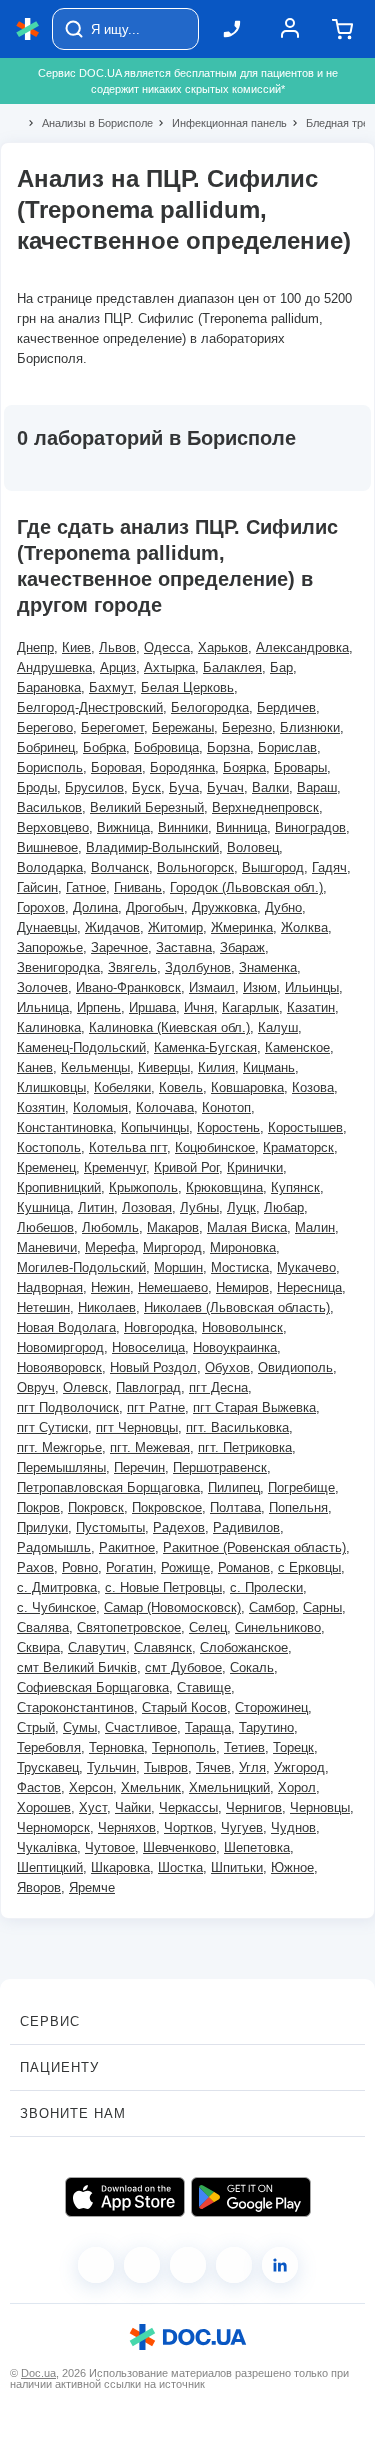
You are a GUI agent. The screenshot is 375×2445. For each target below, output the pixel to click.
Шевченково (179, 1847)
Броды (37, 787)
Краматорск (298, 1147)
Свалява (43, 1627)
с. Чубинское (56, 1607)
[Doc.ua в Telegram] (188, 2265)
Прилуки (42, 1527)
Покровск (96, 1507)
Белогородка (210, 707)
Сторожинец (271, 1707)
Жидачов (112, 927)
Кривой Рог (186, 1167)
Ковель (181, 1087)
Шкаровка (120, 1867)
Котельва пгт (128, 1147)
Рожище (185, 1567)
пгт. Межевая (150, 1447)
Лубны (199, 1207)
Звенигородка (58, 967)
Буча (184, 787)
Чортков (188, 1827)
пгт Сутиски (52, 1427)
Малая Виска (247, 1227)
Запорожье (50, 947)
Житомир (175, 927)
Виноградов (310, 827)
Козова (313, 1087)
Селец (208, 1627)
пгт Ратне (156, 1407)
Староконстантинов (75, 1707)
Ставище (204, 1687)
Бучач (225, 787)
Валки (270, 787)
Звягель (132, 967)
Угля (252, 1767)
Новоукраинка (235, 1347)
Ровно (80, 1567)
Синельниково (278, 1627)
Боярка (244, 767)
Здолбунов (198, 967)
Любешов (45, 1227)
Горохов (41, 907)
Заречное (119, 947)
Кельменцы (95, 1067)
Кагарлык (250, 1007)
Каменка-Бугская (205, 1047)
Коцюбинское (215, 1147)
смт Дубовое (183, 1667)
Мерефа (110, 1247)
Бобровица (166, 747)
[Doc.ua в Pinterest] (280, 2265)
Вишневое (47, 847)
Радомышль (54, 1547)
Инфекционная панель (221, 123)
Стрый (36, 1727)
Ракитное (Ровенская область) (254, 1547)
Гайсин (37, 887)
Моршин (178, 1267)
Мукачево (306, 1267)
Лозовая (147, 1207)
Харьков (223, 647)
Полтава (235, 1507)
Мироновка (243, 1247)
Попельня (298, 1507)
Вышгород (273, 867)
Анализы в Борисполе (89, 123)
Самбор (272, 1607)
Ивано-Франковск (128, 987)
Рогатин (129, 1567)
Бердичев (286, 707)
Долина (95, 907)
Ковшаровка (247, 1087)
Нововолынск (242, 1327)
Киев (76, 647)
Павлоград (148, 1387)
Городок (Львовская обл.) (246, 887)
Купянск (295, 1187)
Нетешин (43, 1307)
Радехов (179, 1527)
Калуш (278, 1027)
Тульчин (111, 1767)
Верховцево (53, 827)
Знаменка (268, 967)
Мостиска (240, 1267)
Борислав (287, 747)
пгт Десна (218, 1387)
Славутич (97, 1647)
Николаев (107, 1307)
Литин (96, 1207)
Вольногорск (195, 867)
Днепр (35, 647)
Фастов (39, 1787)
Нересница (309, 1287)
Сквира (38, 1647)
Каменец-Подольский (81, 1047)
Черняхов (127, 1827)
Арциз (118, 667)
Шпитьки (237, 1867)
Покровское (167, 1507)
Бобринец (46, 747)
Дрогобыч (155, 907)
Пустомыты (110, 1527)
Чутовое (110, 1847)
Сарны (322, 1607)
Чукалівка (47, 1847)
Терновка (116, 1747)
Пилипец (234, 1487)
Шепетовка (257, 1847)
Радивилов (246, 1527)
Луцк (241, 1207)
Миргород (172, 1247)
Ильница (43, 1007)
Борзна (228, 747)
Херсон (91, 1787)
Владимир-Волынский (152, 847)
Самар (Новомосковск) (172, 1607)
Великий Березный (147, 807)
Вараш (317, 787)
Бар (281, 667)
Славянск (163, 1647)
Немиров (242, 1287)
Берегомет (112, 727)
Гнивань (138, 887)
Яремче (92, 1887)
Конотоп (226, 1107)
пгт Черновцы (137, 1427)
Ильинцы (312, 987)
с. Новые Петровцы (163, 1587)
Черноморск (53, 1827)
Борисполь (50, 767)
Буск (146, 787)
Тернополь (184, 1747)
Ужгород (299, 1767)
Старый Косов (184, 1707)
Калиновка (49, 1027)
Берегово (45, 727)
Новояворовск (59, 1367)
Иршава (152, 1007)
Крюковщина (224, 1187)
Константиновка (65, 1127)
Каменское (297, 1047)
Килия (216, 1067)
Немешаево (173, 1287)
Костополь (49, 1147)
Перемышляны (61, 1467)
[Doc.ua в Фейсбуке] (96, 2265)
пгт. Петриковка (245, 1447)
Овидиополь (295, 1367)
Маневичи (47, 1247)
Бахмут (111, 687)
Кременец (46, 1167)
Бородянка (182, 767)
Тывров (166, 1767)
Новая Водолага (66, 1327)
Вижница (123, 827)
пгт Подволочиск (68, 1407)
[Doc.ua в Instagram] (142, 2265)
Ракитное (127, 1547)
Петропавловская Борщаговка (108, 1487)
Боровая (116, 767)
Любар (284, 1207)
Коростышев (305, 1127)
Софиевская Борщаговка (93, 1687)
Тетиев (244, 1747)
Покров (38, 1507)
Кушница (43, 1207)
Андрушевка (54, 667)
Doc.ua (38, 2373)
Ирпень (99, 1007)
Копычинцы (155, 1127)
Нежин (110, 1287)
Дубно (283, 907)
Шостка (180, 1867)
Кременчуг (115, 1167)
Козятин (41, 1107)
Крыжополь (143, 1187)
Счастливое (141, 1727)
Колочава (165, 1107)
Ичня (199, 1007)
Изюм (260, 987)
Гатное (86, 887)
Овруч (36, 1387)
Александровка (302, 647)
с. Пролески (266, 1587)
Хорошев (44, 1807)
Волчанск (120, 867)
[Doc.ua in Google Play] (251, 2197)
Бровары (300, 767)
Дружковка (224, 907)
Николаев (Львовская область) (237, 1307)
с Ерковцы (309, 1567)
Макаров (173, 1227)
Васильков (49, 807)
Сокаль (252, 1667)
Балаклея (232, 667)
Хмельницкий (229, 1787)
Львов (117, 647)
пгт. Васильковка (237, 1427)
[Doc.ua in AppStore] (125, 2197)
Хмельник (151, 1787)
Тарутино (266, 1727)
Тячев (213, 1767)
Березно (247, 727)
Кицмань (269, 1067)
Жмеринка (242, 927)
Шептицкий (50, 1867)
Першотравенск (220, 1467)
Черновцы (320, 1807)
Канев (35, 1067)
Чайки (133, 1807)
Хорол (297, 1787)
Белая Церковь (187, 687)
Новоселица (148, 1347)
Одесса (167, 647)
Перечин (139, 1467)
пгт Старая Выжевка (254, 1407)
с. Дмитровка (57, 1587)
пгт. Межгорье (59, 1447)
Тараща (208, 1727)
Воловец (253, 847)
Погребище (301, 1487)
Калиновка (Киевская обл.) (169, 1027)
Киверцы (164, 1067)
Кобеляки (122, 1087)
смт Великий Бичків (77, 1667)
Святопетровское (129, 1627)
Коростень (228, 1127)
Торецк (293, 1747)
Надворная (50, 1287)
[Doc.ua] (28, 29)
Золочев (42, 987)
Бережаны (183, 727)
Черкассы (188, 1807)
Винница (241, 827)
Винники (183, 827)
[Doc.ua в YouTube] (234, 2265)
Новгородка (159, 1327)
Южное (292, 1867)
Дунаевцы (47, 927)
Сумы (80, 1727)
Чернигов (254, 1807)
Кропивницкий (59, 1187)
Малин (315, 1227)
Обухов (227, 1367)
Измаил (212, 987)
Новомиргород (60, 1347)
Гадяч (329, 867)
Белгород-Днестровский (90, 707)
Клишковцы (51, 1087)
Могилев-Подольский (81, 1267)
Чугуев (242, 1827)
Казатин (311, 1007)
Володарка (50, 867)
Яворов (39, 1887)
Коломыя (100, 1107)
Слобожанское (244, 1647)
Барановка (49, 687)
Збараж (242, 947)
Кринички (255, 1167)
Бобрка (104, 747)
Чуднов (293, 1827)
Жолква (304, 927)
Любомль (110, 1227)
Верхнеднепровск (265, 807)
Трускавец (48, 1767)
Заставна (184, 947)
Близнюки (310, 727)
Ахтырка (169, 667)
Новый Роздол (153, 1367)
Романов (244, 1567)
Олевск (85, 1387)
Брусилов (94, 787)
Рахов (35, 1567)
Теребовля (49, 1747)
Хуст (93, 1807)
